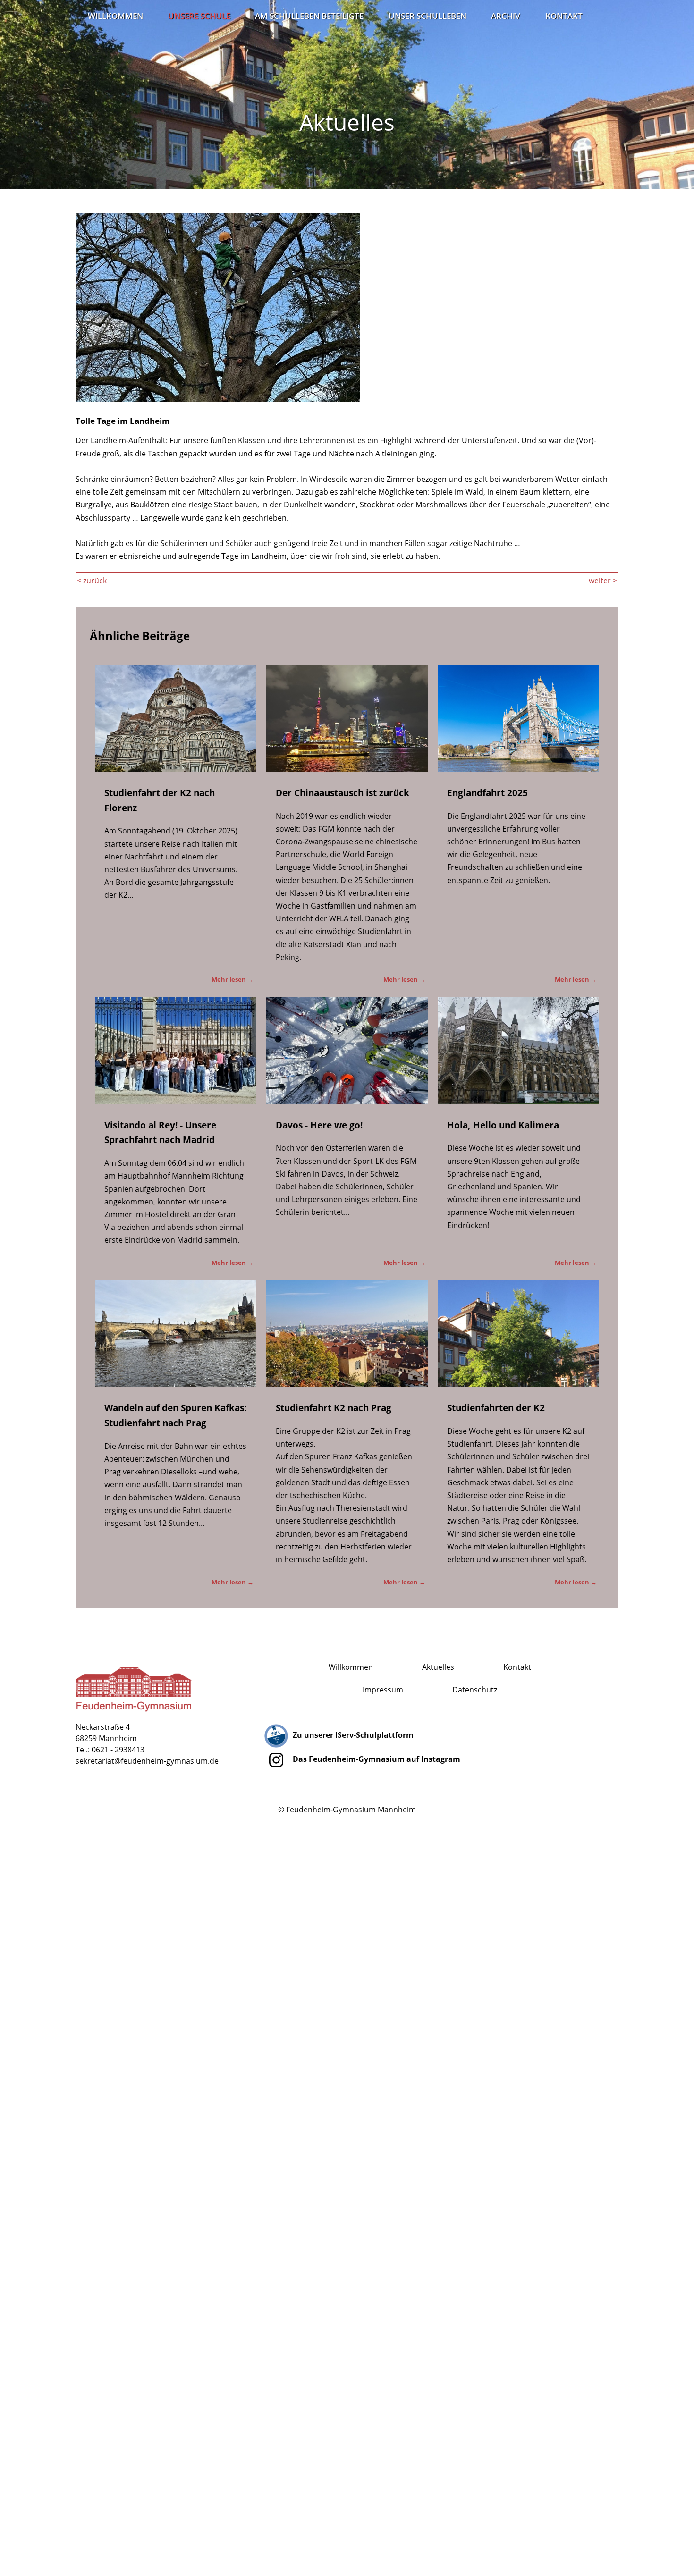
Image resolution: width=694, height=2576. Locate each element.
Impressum (383, 1690)
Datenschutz (475, 1690)
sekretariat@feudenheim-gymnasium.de (147, 1761)
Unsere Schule (199, 16)
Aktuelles (438, 1667)
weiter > (603, 581)
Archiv (506, 16)
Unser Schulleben (427, 16)
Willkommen (115, 16)
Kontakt (564, 16)
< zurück (92, 581)
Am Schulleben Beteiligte (309, 16)
